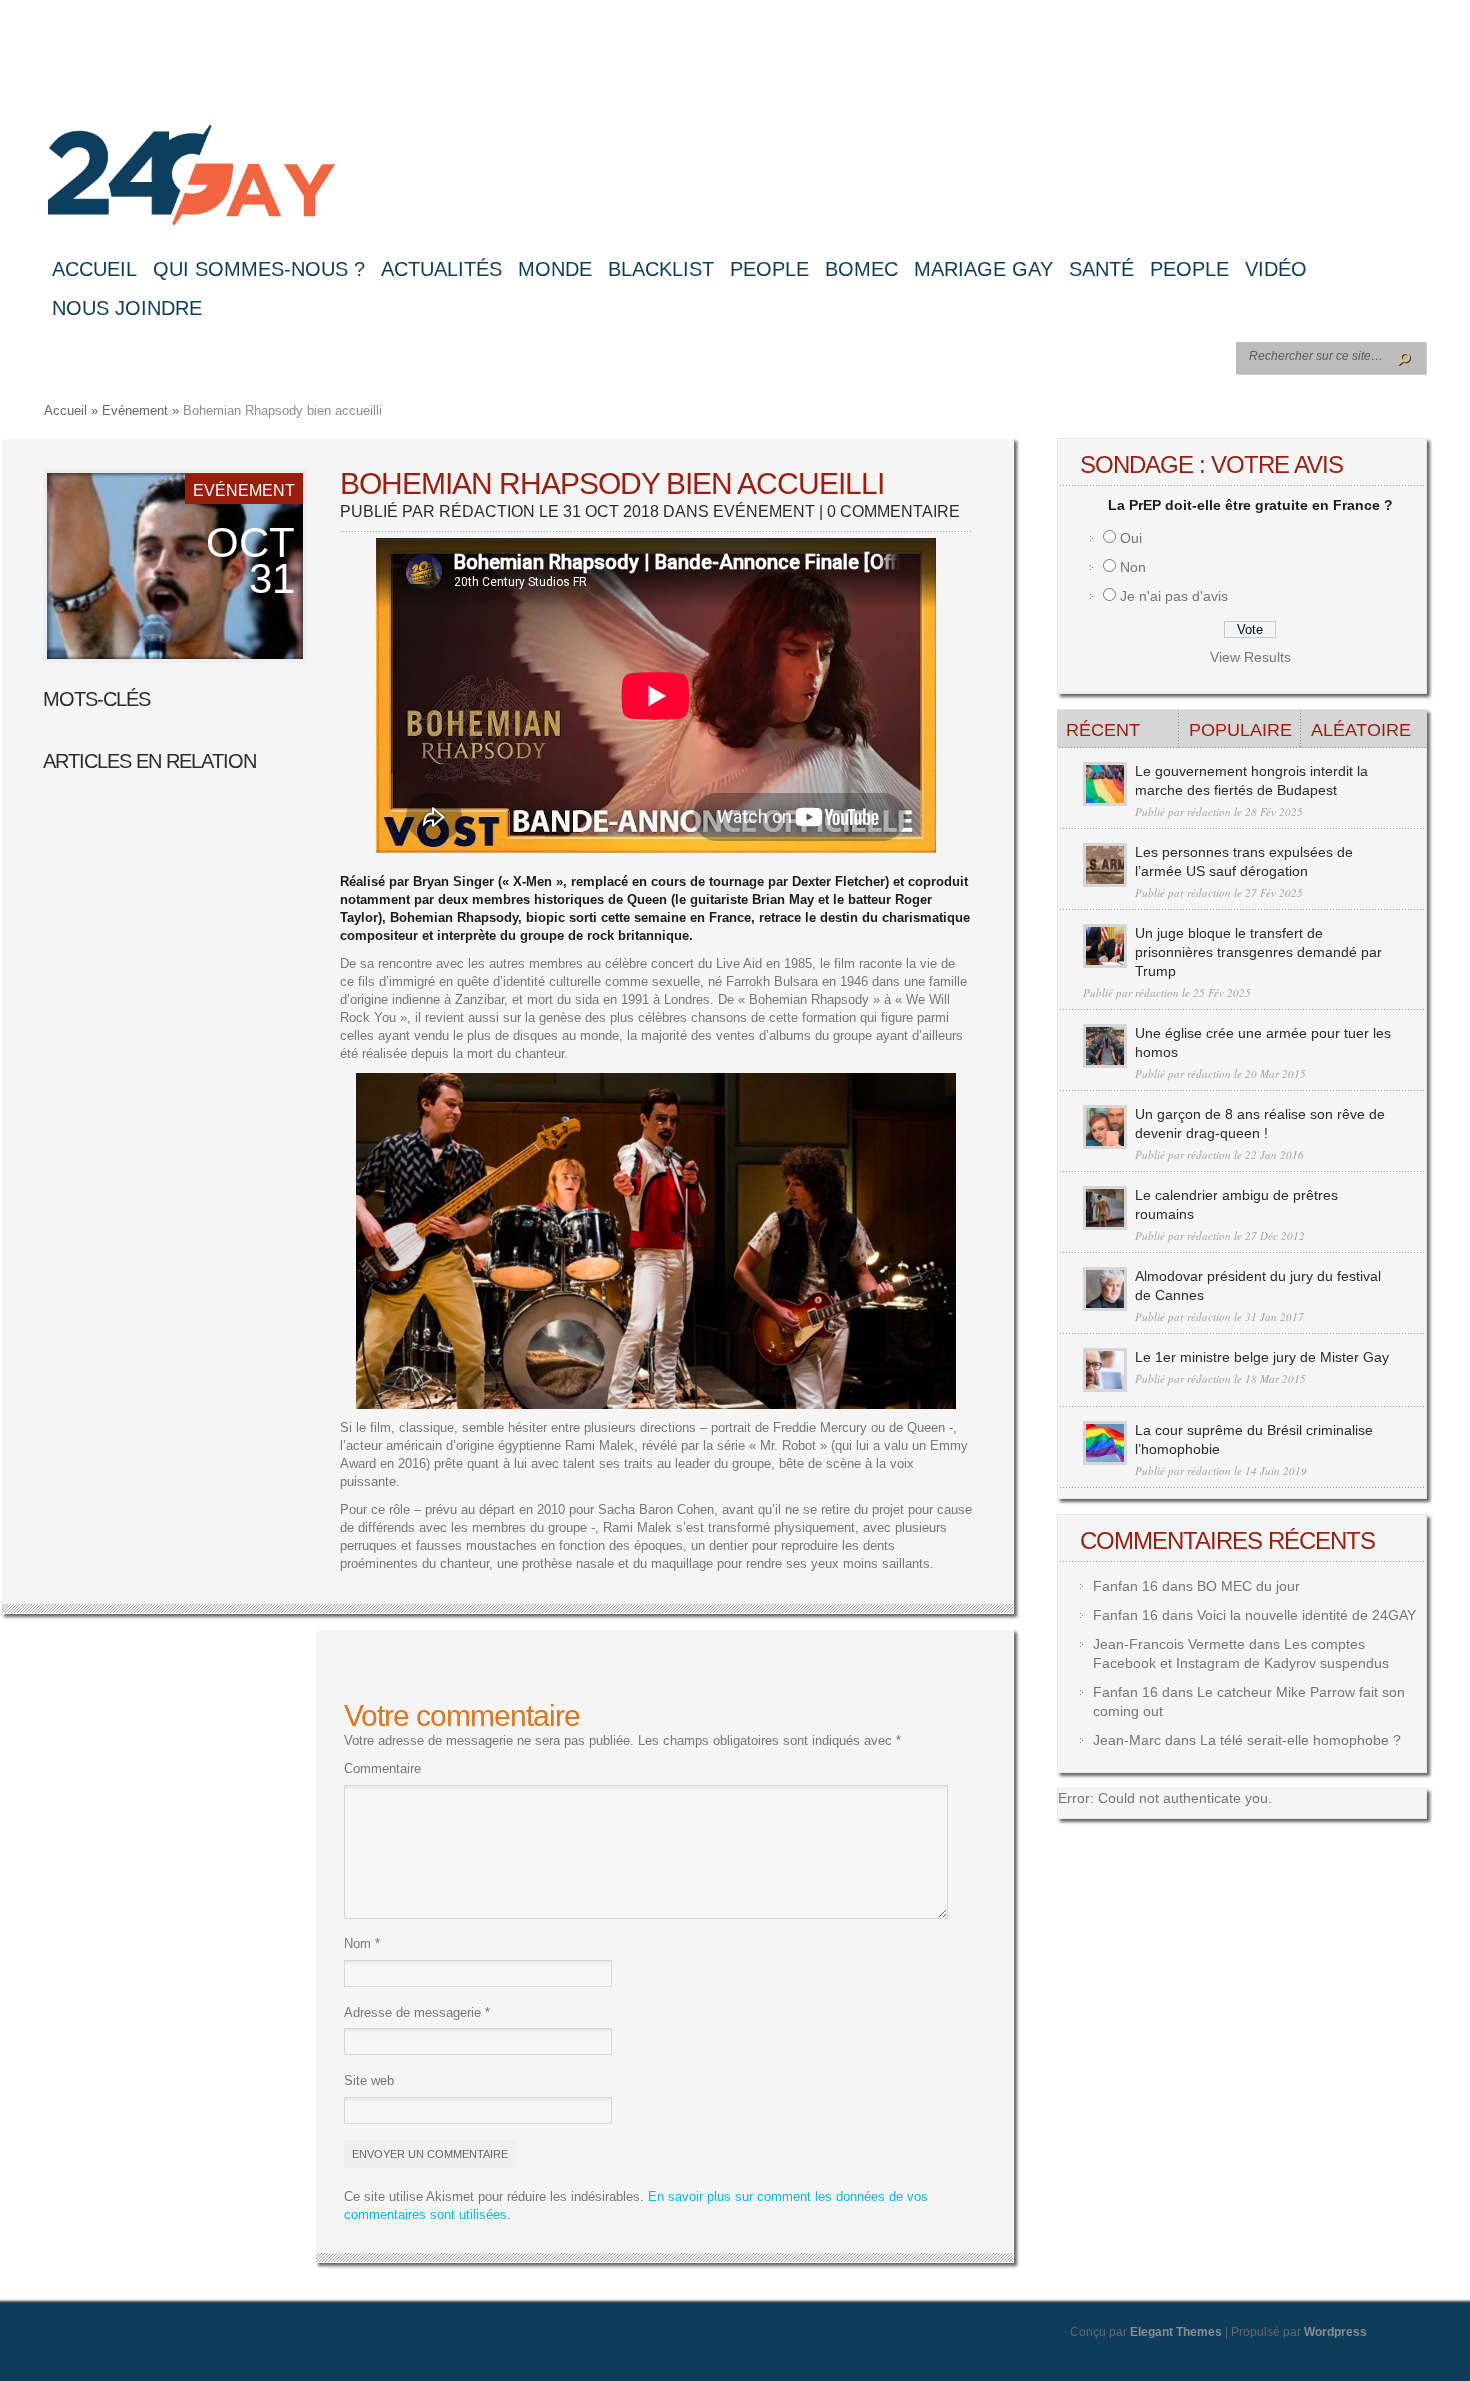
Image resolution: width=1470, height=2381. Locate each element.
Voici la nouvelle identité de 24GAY (1306, 1615)
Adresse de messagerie (417, 2012)
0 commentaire (893, 511)
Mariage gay (983, 269)
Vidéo (1276, 269)
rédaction (487, 511)
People (769, 269)
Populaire (1240, 730)
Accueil (94, 269)
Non (1133, 567)
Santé (1101, 269)
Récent (1103, 730)
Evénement (135, 410)
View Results (1250, 657)
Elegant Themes (1176, 2332)
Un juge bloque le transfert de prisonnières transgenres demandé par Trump (1258, 952)
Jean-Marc (1127, 1740)
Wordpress (1335, 2332)
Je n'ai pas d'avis (1174, 596)
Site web (369, 2080)
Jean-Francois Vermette (1169, 1644)
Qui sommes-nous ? (259, 269)
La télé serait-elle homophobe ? (1300, 1740)
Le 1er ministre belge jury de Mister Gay (1262, 1357)
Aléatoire (1361, 730)
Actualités (441, 269)
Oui (1131, 538)
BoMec (861, 269)
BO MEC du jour (1248, 1586)
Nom (362, 1943)
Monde (555, 269)
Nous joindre (127, 308)
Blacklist (661, 269)
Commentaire (382, 1768)
